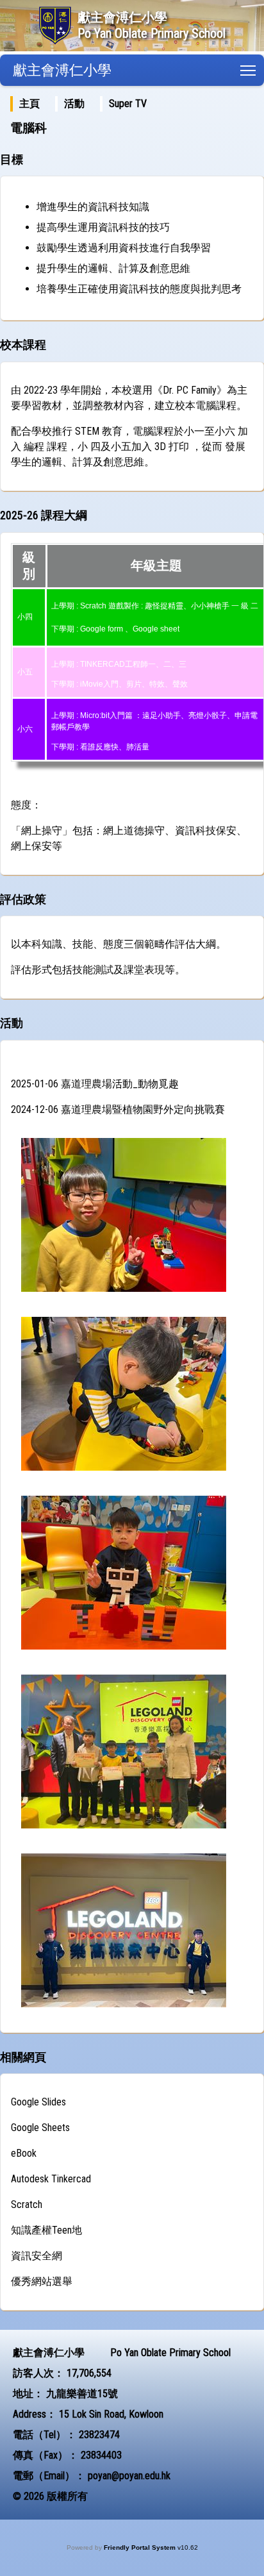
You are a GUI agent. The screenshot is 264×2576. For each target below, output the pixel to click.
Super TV (128, 104)
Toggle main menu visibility (248, 70)
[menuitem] (29, 104)
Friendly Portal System (141, 2547)
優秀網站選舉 (42, 2281)
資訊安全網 (37, 2256)
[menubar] (86, 104)
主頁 (29, 104)
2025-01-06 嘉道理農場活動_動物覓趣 (95, 1084)
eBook (24, 2153)
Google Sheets (40, 2128)
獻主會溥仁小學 (62, 70)
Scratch (27, 2204)
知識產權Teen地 (46, 2230)
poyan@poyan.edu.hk (129, 2476)
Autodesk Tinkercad (51, 2179)
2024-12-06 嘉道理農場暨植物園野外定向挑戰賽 (118, 1109)
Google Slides (38, 2102)
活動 (74, 104)
